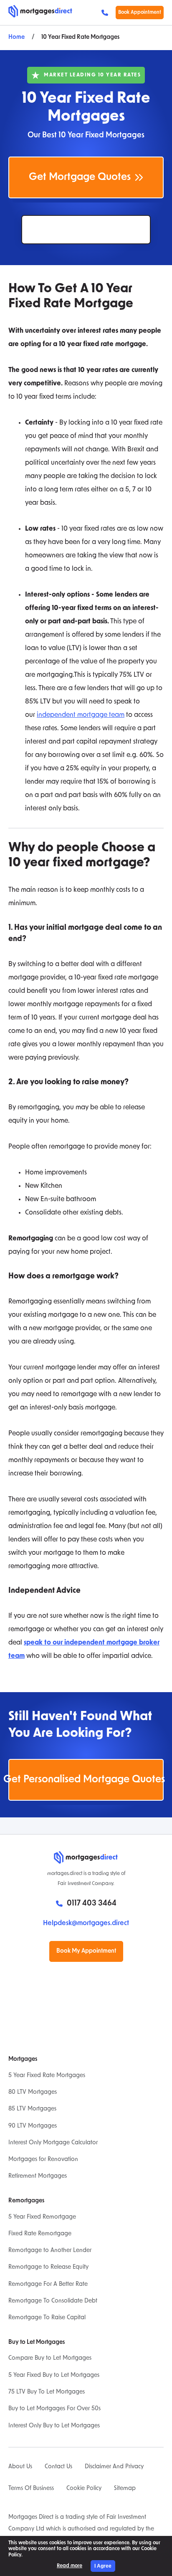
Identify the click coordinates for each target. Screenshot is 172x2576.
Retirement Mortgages (38, 2176)
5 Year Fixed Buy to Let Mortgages (54, 2375)
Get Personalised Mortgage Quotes (86, 1780)
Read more (70, 2566)
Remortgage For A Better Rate (48, 2284)
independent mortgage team (81, 715)
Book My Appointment (86, 1951)
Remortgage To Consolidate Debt (53, 2301)
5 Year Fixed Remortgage (42, 2217)
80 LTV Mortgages (33, 2092)
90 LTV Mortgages (33, 2126)
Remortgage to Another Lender (50, 2251)
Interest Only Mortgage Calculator (53, 2143)
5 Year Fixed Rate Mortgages (47, 2076)
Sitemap (125, 2489)
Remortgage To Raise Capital (47, 2318)
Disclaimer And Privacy (114, 2467)
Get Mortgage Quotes (80, 177)
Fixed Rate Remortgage (40, 2234)
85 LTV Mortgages (32, 2109)
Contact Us (58, 2467)
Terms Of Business (31, 2489)
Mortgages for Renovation (43, 2160)
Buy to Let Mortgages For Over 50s (54, 2409)
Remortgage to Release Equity (48, 2267)
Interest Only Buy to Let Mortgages (54, 2426)
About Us (20, 2467)
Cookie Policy (84, 2489)
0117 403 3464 (107, 13)
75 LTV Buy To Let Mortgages (47, 2392)
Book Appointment (140, 13)
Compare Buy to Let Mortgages (50, 2358)
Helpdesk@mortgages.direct (86, 1923)
